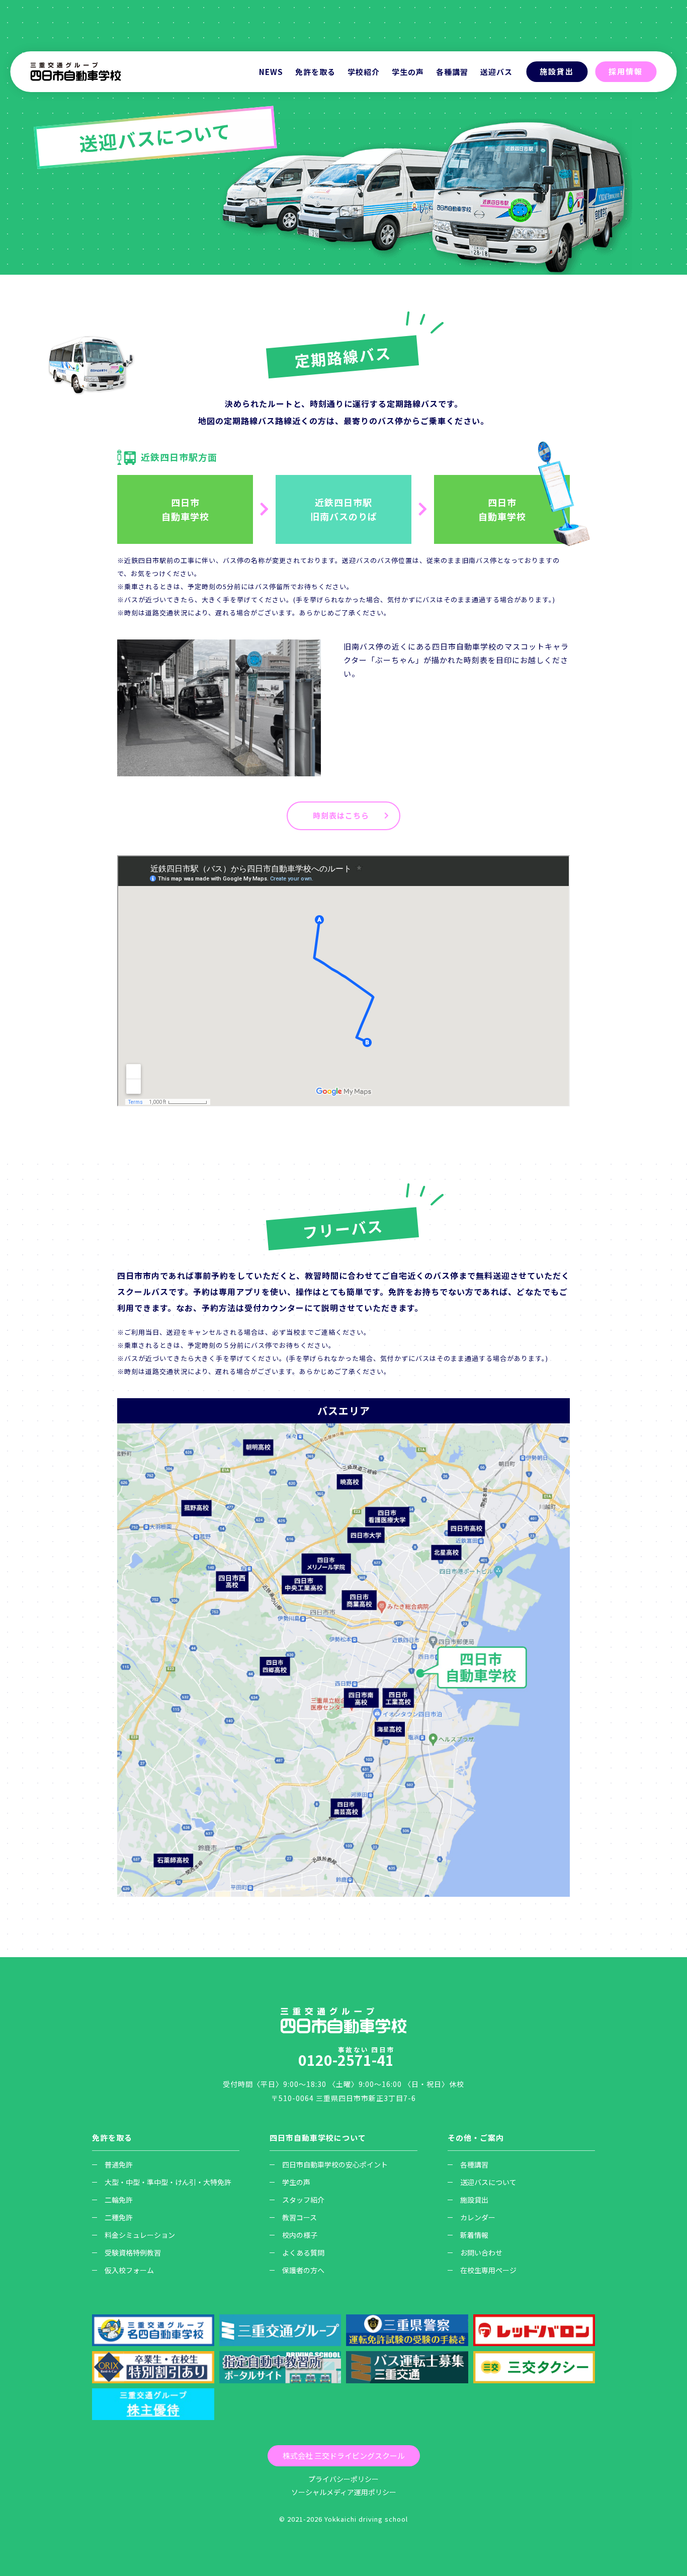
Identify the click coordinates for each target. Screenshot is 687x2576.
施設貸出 (557, 71)
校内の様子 (300, 2235)
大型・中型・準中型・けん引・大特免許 (168, 2182)
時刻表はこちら (341, 815)
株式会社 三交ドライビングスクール (344, 2456)
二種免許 (119, 2217)
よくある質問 (303, 2252)
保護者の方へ (303, 2270)
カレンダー (478, 2217)
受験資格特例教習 (133, 2252)
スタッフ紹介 (303, 2200)
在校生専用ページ (488, 2270)
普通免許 (119, 2164)
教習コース (299, 2217)
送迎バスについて (488, 2182)
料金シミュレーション (140, 2235)
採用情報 (626, 71)
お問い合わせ (481, 2252)
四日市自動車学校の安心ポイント (335, 2164)
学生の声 (408, 72)
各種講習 (474, 2164)
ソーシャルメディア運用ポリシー (344, 2492)
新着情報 (474, 2235)
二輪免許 (119, 2200)
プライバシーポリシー (343, 2479)
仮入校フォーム (129, 2270)
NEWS (271, 72)
